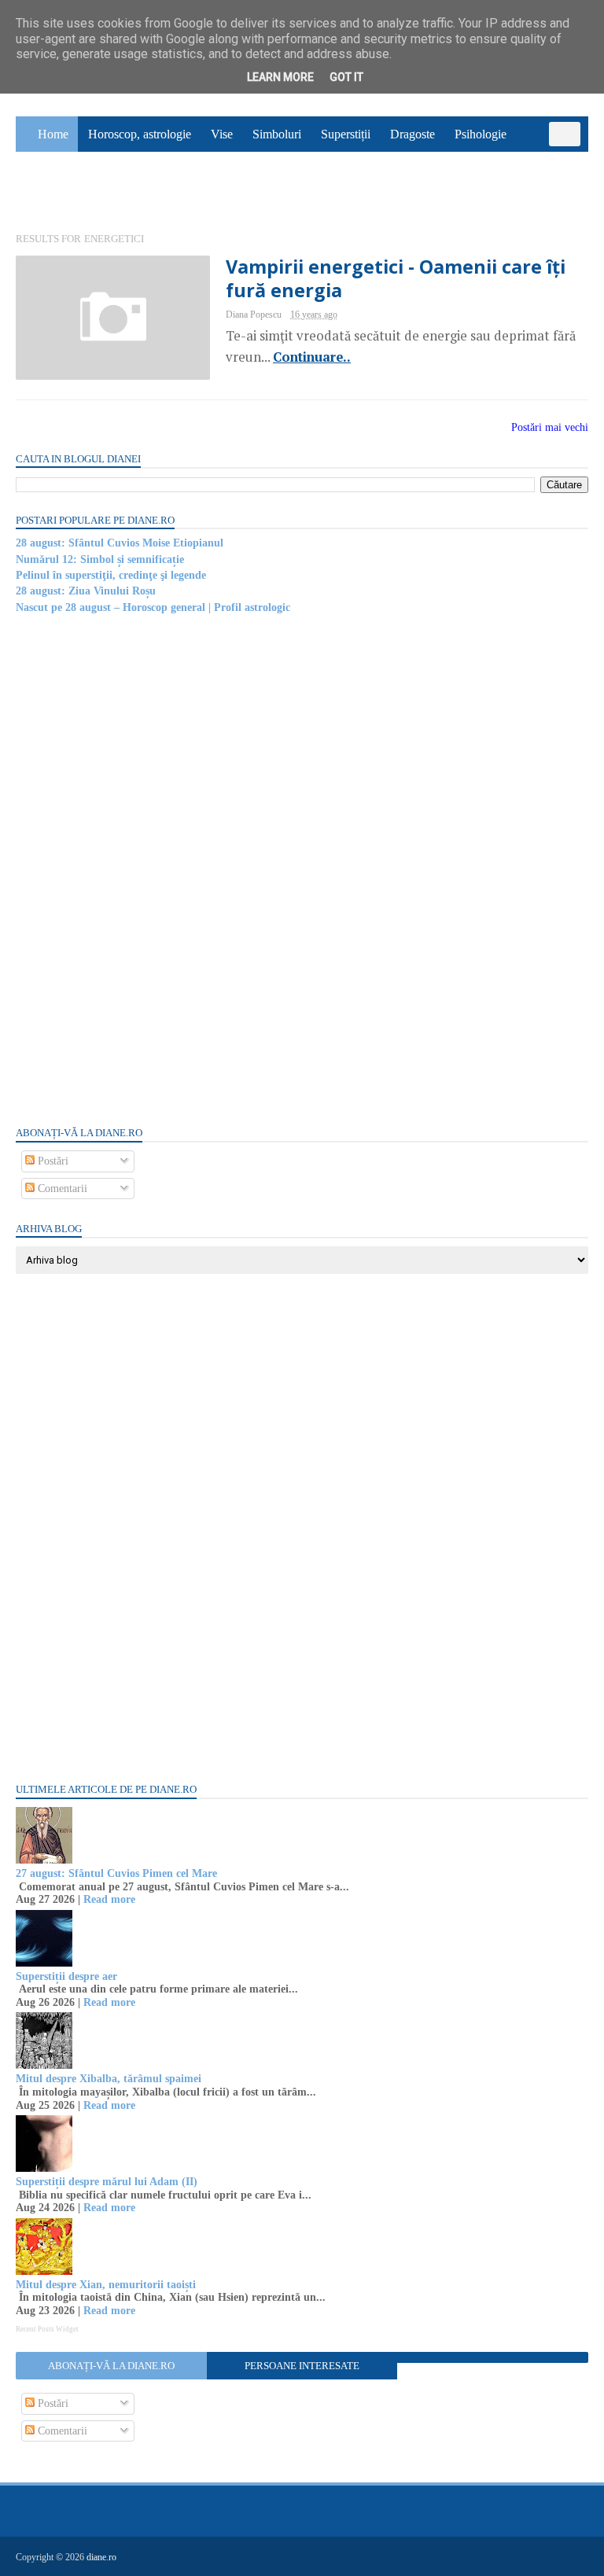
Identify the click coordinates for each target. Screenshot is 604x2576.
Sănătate (46, 194)
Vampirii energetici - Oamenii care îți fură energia (396, 278)
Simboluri (277, 134)
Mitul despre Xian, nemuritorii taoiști (106, 2285)
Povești (544, 158)
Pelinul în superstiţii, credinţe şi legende (111, 575)
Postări (52, 1161)
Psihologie (481, 134)
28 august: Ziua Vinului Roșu (86, 591)
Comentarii (61, 1189)
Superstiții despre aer (66, 1976)
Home (53, 134)
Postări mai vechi (550, 427)
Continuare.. (312, 357)
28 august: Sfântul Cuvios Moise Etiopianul (120, 543)
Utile (99, 194)
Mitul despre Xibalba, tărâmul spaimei (109, 2079)
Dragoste (412, 134)
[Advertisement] (134, 869)
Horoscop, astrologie (140, 134)
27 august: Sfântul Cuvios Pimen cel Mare (116, 1873)
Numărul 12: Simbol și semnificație (100, 559)
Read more (109, 1899)
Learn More (280, 77)
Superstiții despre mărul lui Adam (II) (107, 2182)
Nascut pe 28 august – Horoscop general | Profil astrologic (153, 607)
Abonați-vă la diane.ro (111, 2366)
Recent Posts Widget (47, 2329)
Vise (222, 134)
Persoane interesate (302, 2366)
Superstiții (346, 134)
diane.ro (101, 2557)
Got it (346, 77)
